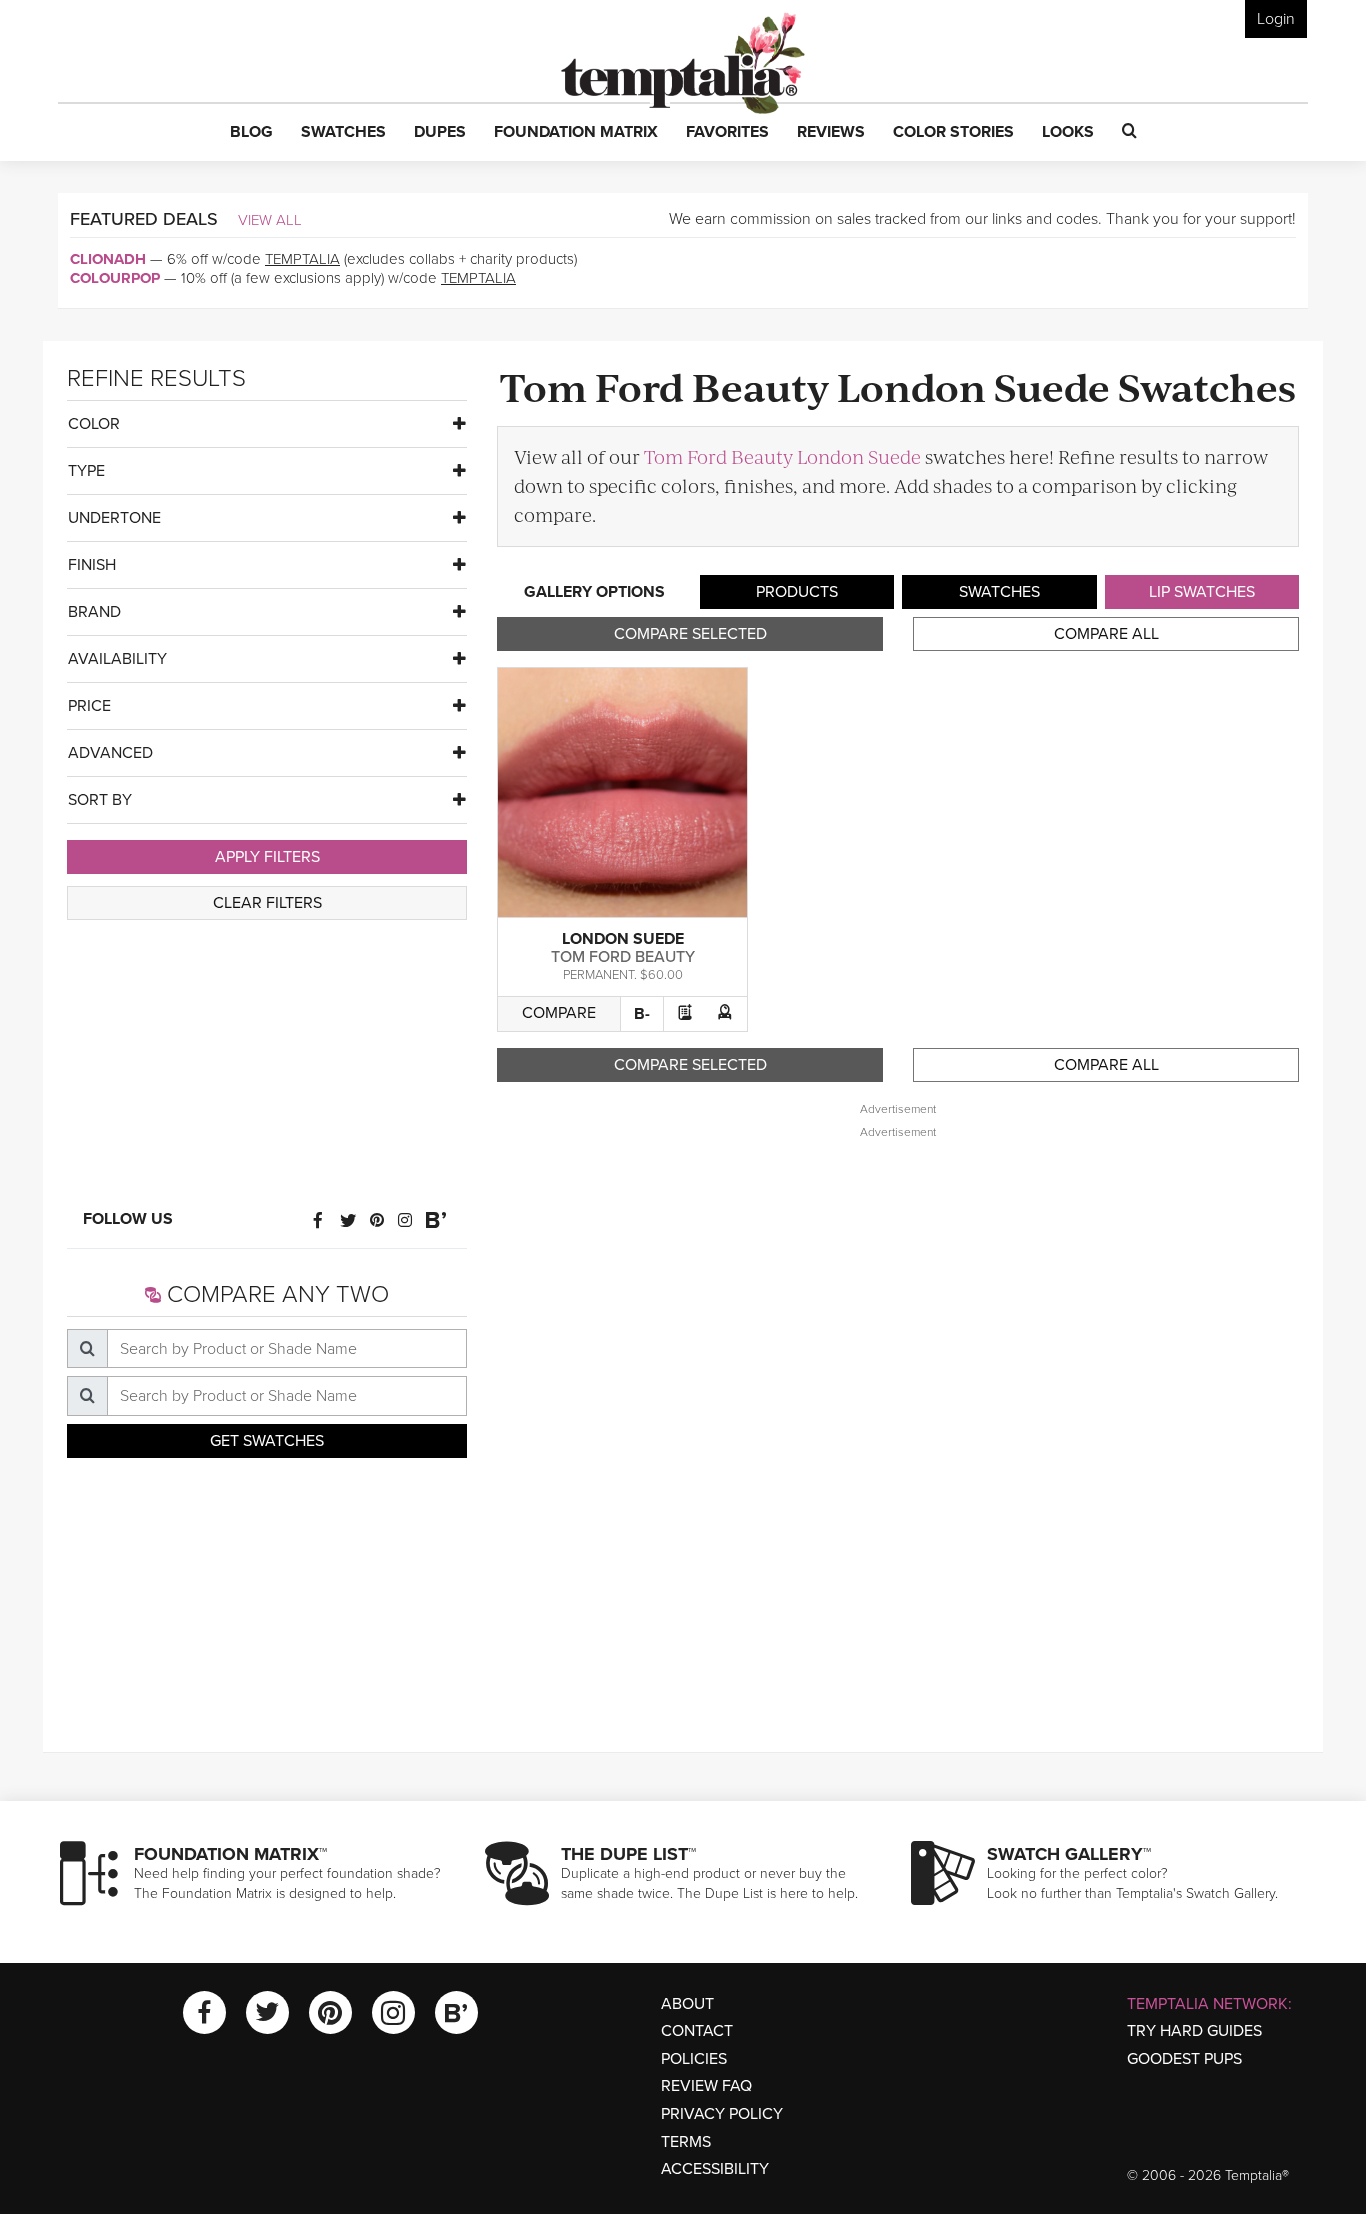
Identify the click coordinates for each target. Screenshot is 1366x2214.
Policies (694, 2059)
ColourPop (115, 278)
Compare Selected (690, 634)
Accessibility (715, 2169)
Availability (117, 659)
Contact (697, 2031)
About (687, 2004)
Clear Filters (267, 903)
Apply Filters (267, 857)
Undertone (114, 518)
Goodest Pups (1184, 2059)
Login (1276, 19)
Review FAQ (706, 2086)
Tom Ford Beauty (623, 957)
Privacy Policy (722, 2114)
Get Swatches (267, 1441)
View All (270, 220)
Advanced (110, 753)
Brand (94, 612)
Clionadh (108, 259)
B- (642, 1014)
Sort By (100, 800)
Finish (92, 565)
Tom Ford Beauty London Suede (782, 456)
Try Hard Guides (1194, 2031)
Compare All (1106, 634)
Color (94, 424)
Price (89, 706)
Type (86, 471)
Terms (686, 2142)
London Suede (623, 939)
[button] (251, 133)
